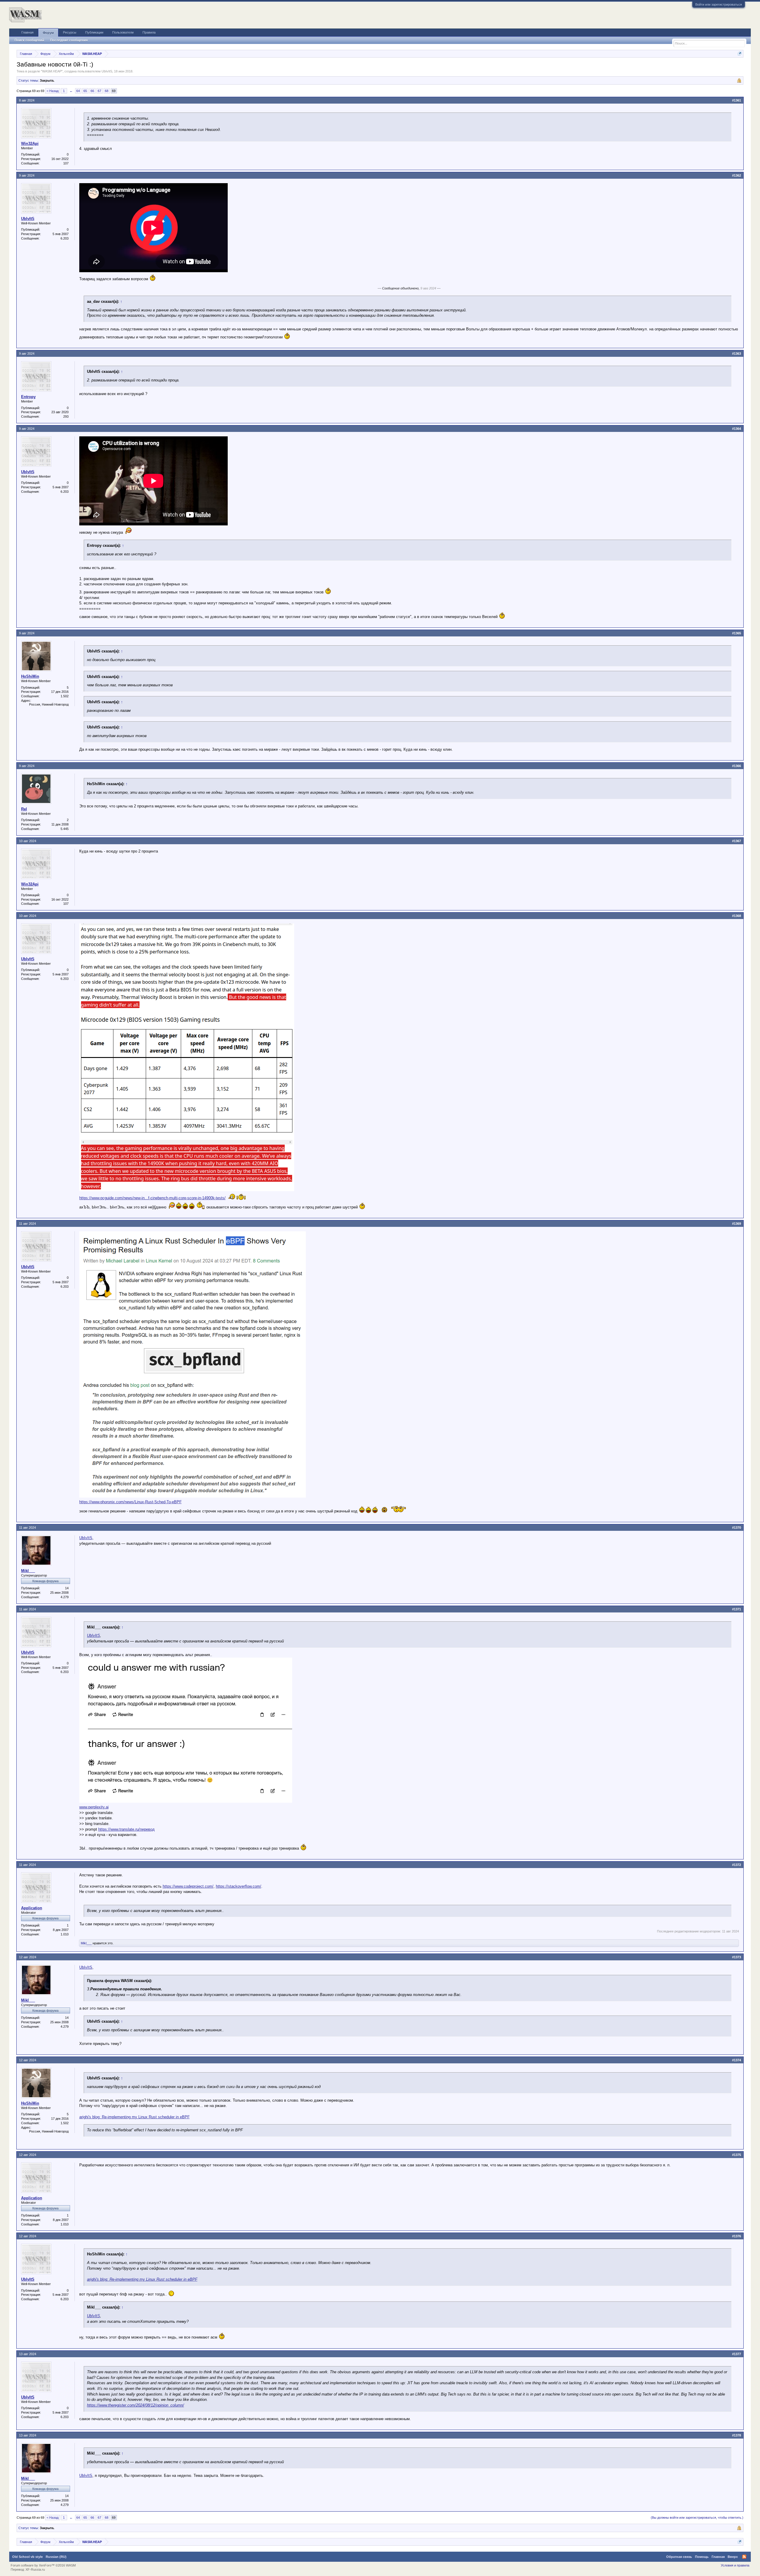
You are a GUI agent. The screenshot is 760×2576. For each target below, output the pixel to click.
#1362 (737, 175)
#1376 (737, 2236)
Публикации (94, 32)
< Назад (53, 91)
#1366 (737, 766)
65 (85, 91)
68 (107, 91)
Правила (149, 32)
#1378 (737, 2435)
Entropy (28, 397)
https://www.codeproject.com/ (188, 1886)
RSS (744, 2557)
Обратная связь (679, 2557)
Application (32, 1908)
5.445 (65, 829)
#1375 (737, 2155)
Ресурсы (70, 32)
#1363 (737, 354)
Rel (24, 809)
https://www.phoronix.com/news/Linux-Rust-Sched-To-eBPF (130, 1502)
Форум (48, 33)
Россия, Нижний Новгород (49, 704)
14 (67, 1588)
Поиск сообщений (29, 40)
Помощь (702, 2557)
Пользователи (123, 32)
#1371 (737, 1609)
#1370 (737, 1528)
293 (66, 416)
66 (92, 91)
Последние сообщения (69, 40)
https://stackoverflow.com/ (239, 1886)
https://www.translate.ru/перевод (126, 1829)
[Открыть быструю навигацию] (740, 54)
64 (78, 91)
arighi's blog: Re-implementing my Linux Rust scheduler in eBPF (134, 2117)
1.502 (65, 696)
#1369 (737, 1224)
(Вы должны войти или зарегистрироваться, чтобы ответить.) (697, 2518)
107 (66, 163)
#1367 (737, 841)
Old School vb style (27, 2557)
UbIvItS (107, 71)
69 (114, 91)
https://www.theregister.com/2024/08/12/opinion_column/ (136, 2405)
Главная (27, 32)
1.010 (65, 1934)
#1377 (737, 2354)
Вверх (733, 2557)
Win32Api (30, 144)
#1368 (737, 916)
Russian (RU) (56, 2557)
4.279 (65, 1597)
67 (99, 91)
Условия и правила (735, 2565)
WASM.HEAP (52, 71)
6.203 (65, 238)
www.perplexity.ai (94, 1807)
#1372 (737, 1865)
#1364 (737, 429)
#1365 (737, 633)
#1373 (737, 1957)
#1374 (737, 2060)
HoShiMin (30, 676)
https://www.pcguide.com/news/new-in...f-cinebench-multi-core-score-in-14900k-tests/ (152, 1198)
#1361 (737, 100)
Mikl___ (28, 1571)
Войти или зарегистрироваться (719, 4)
